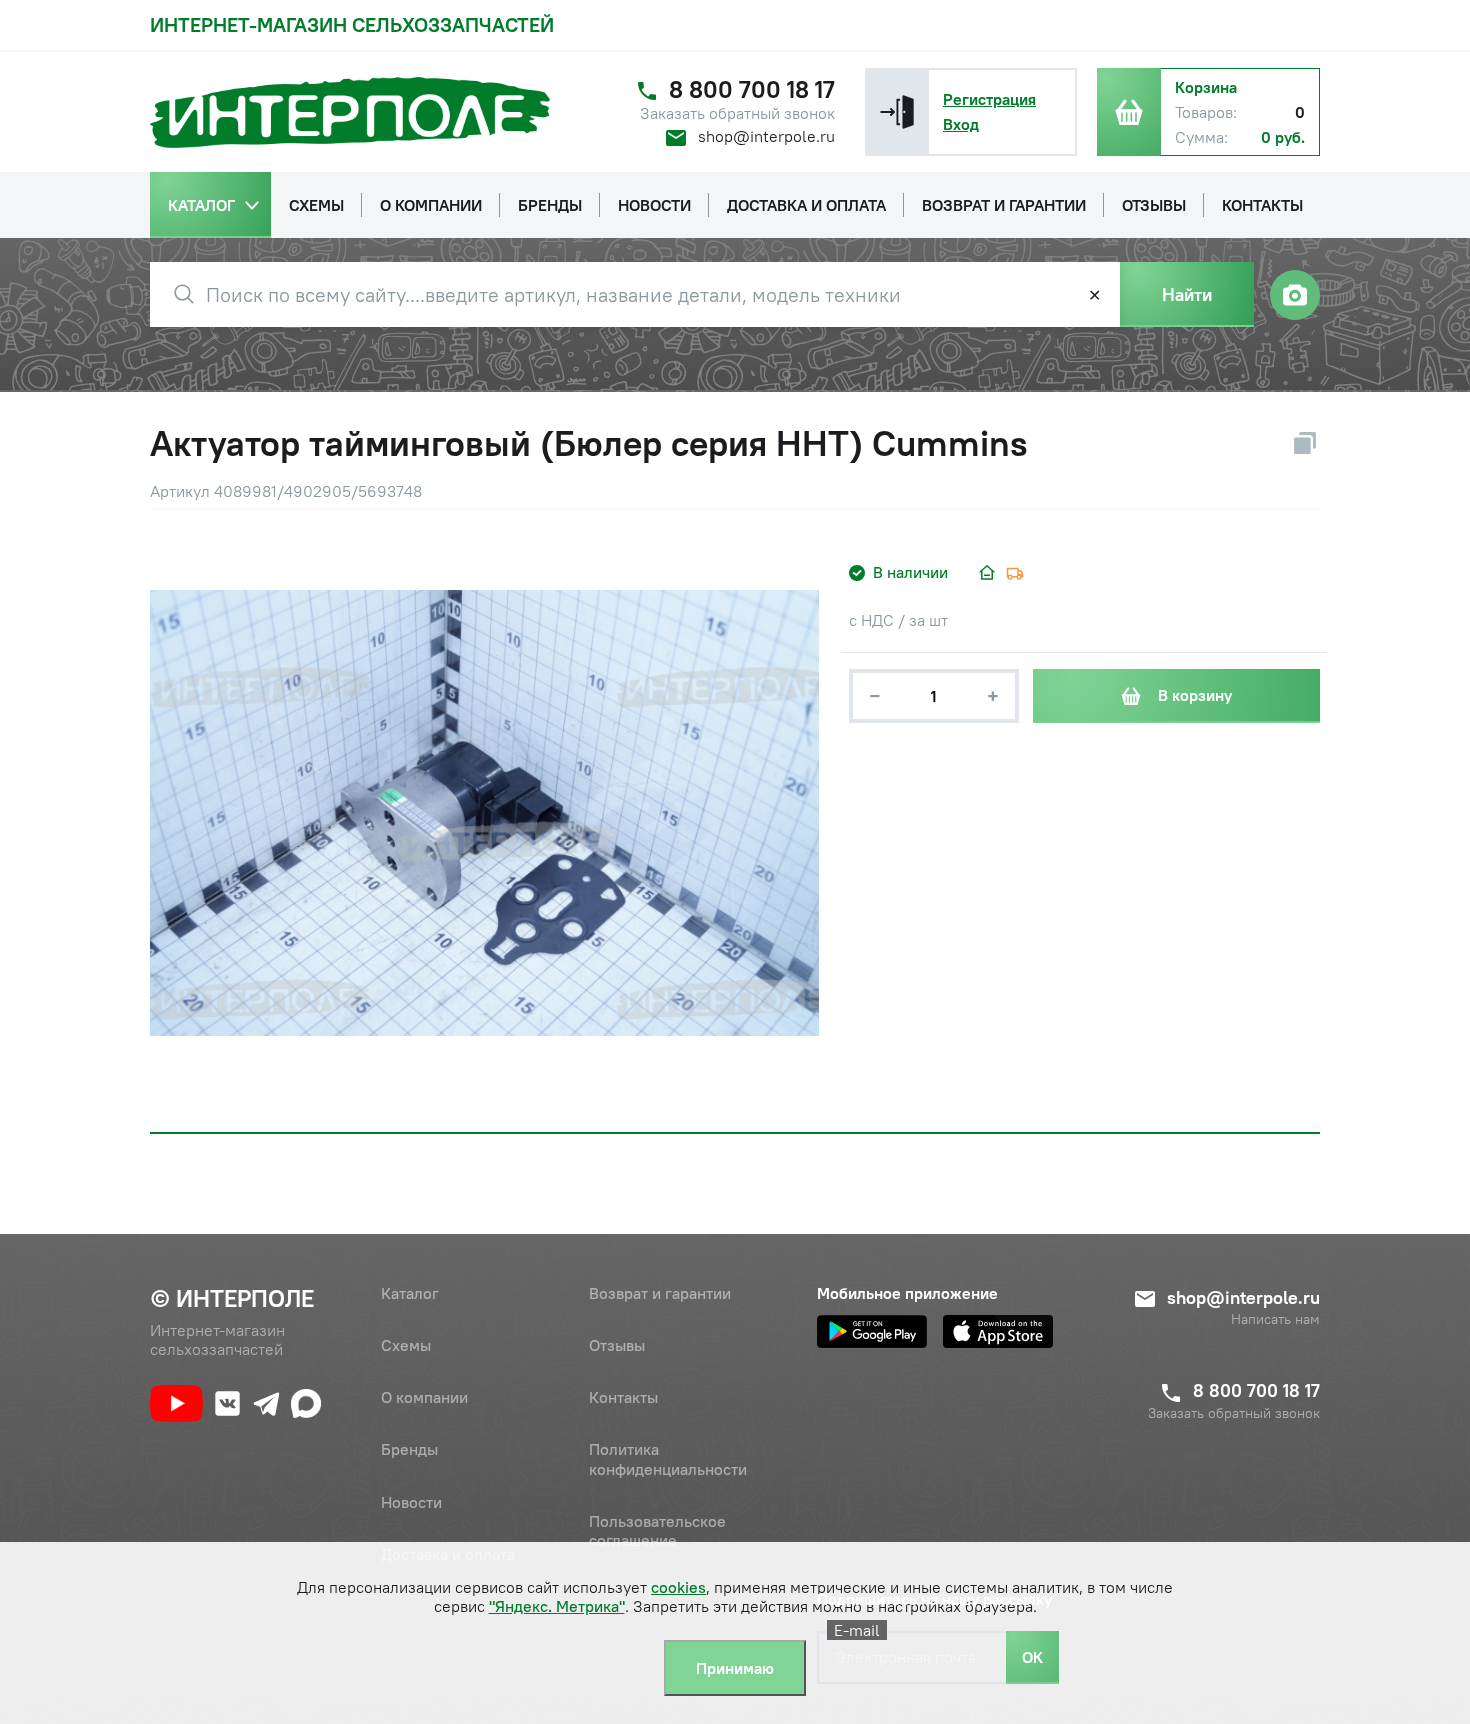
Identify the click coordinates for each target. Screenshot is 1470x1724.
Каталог (410, 1293)
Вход (961, 124)
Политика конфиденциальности (668, 1458)
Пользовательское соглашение (657, 1530)
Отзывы (617, 1345)
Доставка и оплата (448, 1554)
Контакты (623, 1397)
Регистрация (989, 99)
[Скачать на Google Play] (872, 1331)
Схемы (406, 1345)
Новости (411, 1502)
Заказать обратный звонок (737, 113)
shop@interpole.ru (766, 136)
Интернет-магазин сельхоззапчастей (352, 24)
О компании (424, 1397)
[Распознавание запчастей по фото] (1295, 295)
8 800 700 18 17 (752, 89)
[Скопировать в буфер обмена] (1305, 443)
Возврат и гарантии (660, 1293)
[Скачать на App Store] (998, 1331)
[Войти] (897, 112)
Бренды (409, 1449)
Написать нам (1275, 1319)
